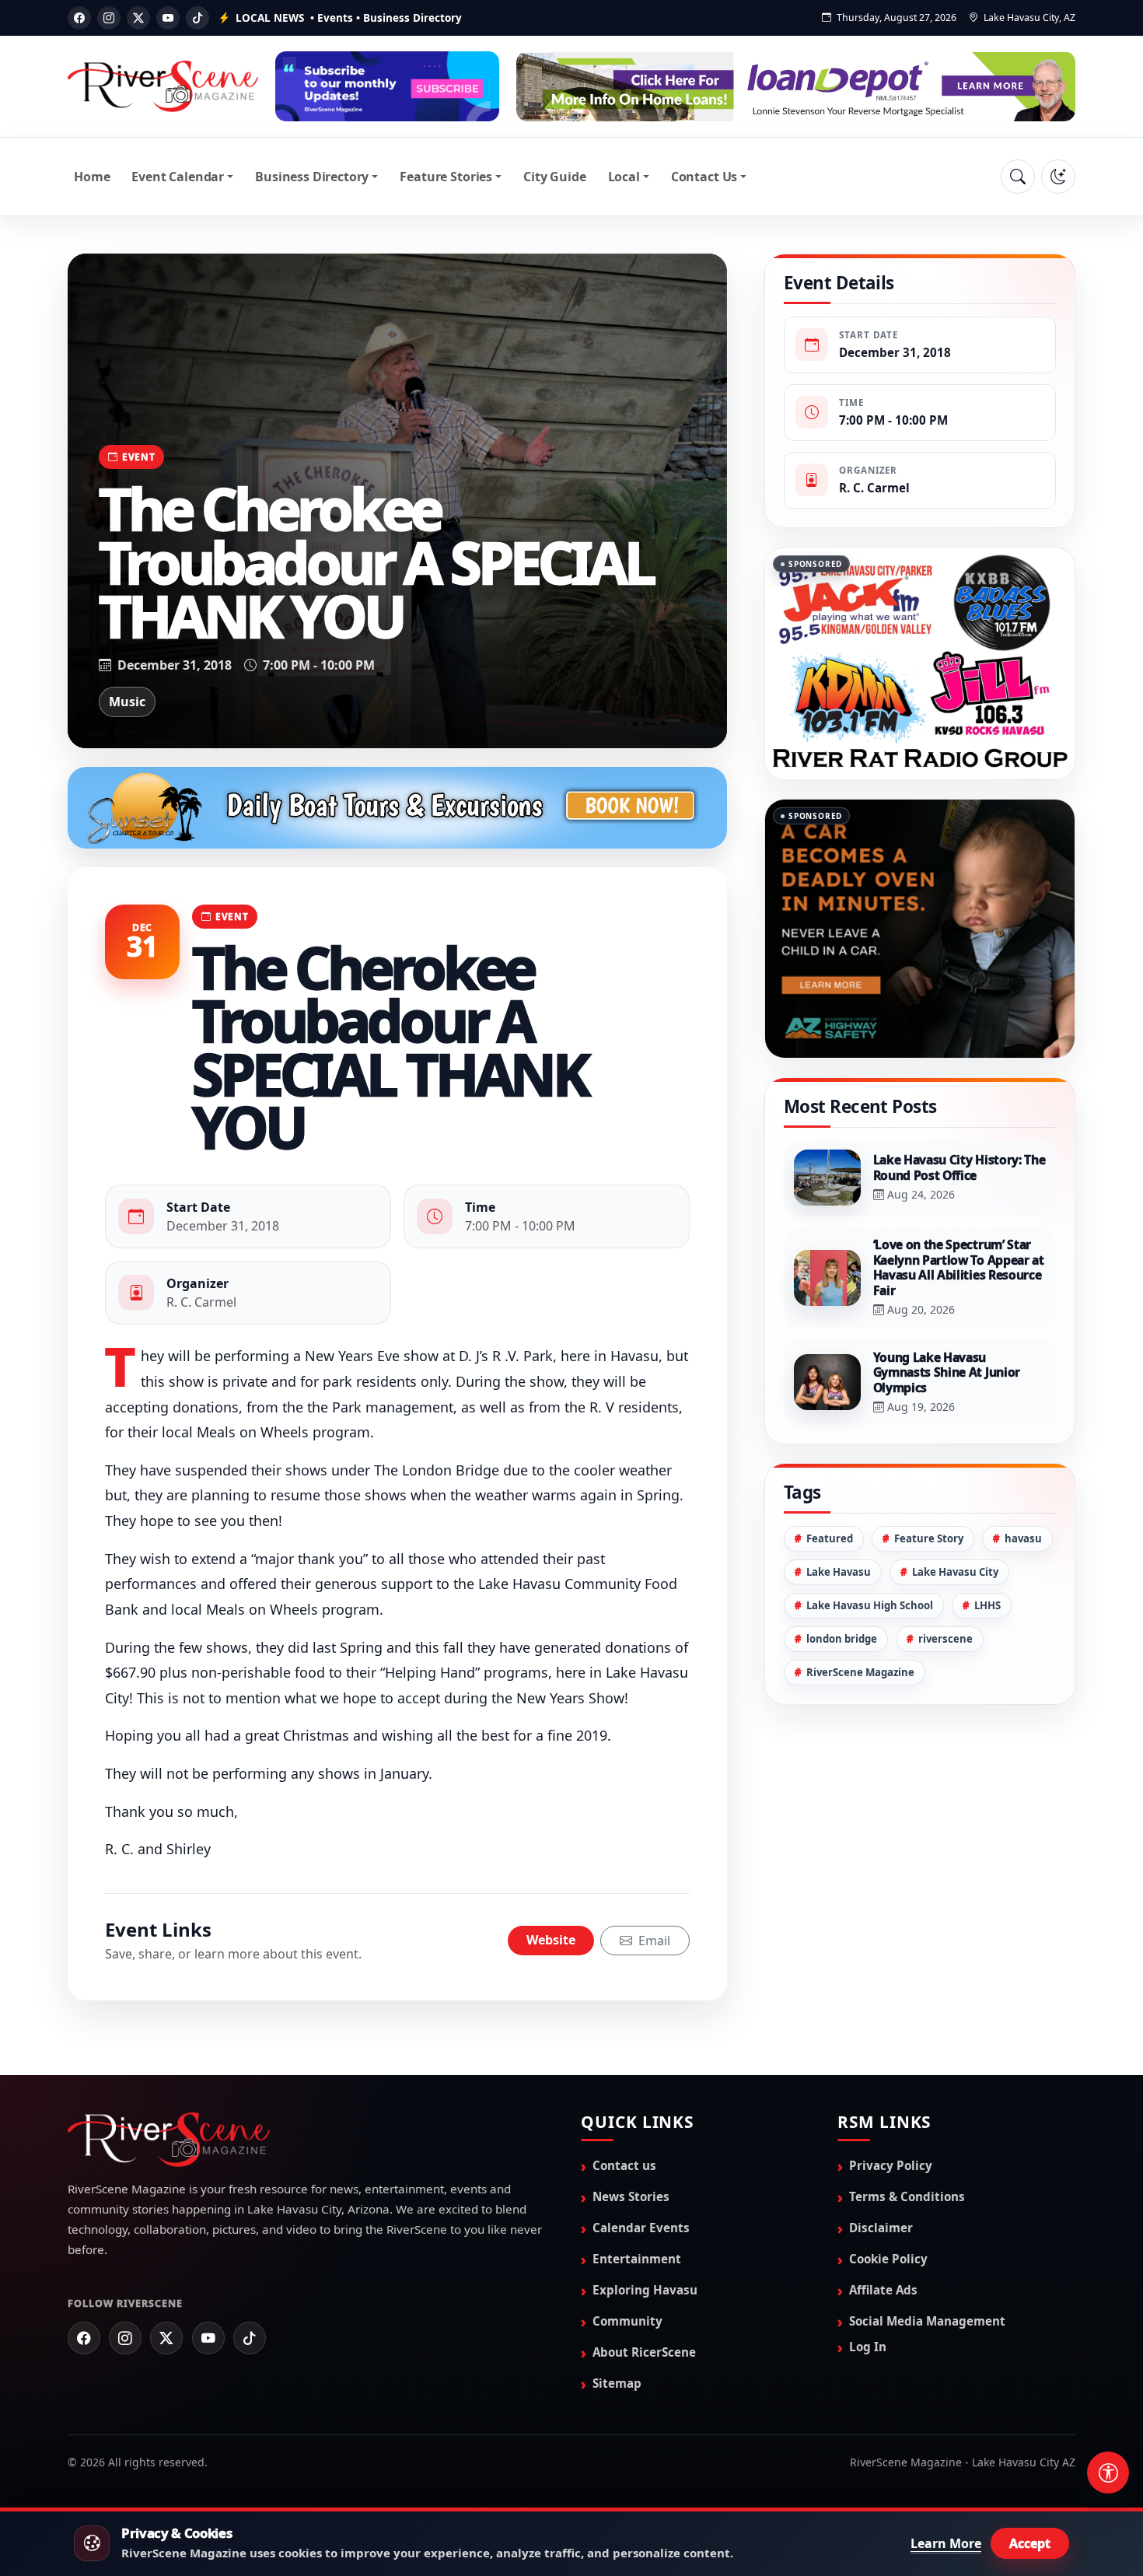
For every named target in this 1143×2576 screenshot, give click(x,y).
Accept (1030, 2543)
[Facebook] (79, 18)
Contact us (624, 2165)
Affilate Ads (883, 2290)
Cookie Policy (888, 2259)
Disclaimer (881, 2228)
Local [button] (624, 177)
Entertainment (637, 2259)
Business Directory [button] (312, 177)
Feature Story (929, 1616)
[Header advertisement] (387, 86)
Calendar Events (641, 2228)
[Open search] (1018, 177)
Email (653, 1941)
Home (92, 177)
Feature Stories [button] (446, 177)
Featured (830, 1616)
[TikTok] (197, 18)
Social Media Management (927, 2321)
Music (127, 702)
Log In (868, 2347)
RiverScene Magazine (860, 1750)
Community (627, 2321)
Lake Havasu (839, 1650)
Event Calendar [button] (178, 177)
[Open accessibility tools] (1108, 2473)
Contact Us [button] (704, 177)
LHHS (987, 1683)
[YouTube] (168, 18)
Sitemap (617, 2383)
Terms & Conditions (907, 2196)
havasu (1023, 1616)
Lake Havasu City (955, 1650)
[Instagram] (109, 18)
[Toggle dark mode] (1058, 177)
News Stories (631, 2196)
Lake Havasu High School (870, 1683)
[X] (138, 18)
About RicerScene (644, 2352)
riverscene (946, 1717)
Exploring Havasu (645, 2290)
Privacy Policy (891, 2165)
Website (551, 1940)
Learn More (946, 2543)
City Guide (554, 177)
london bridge (842, 1717)
